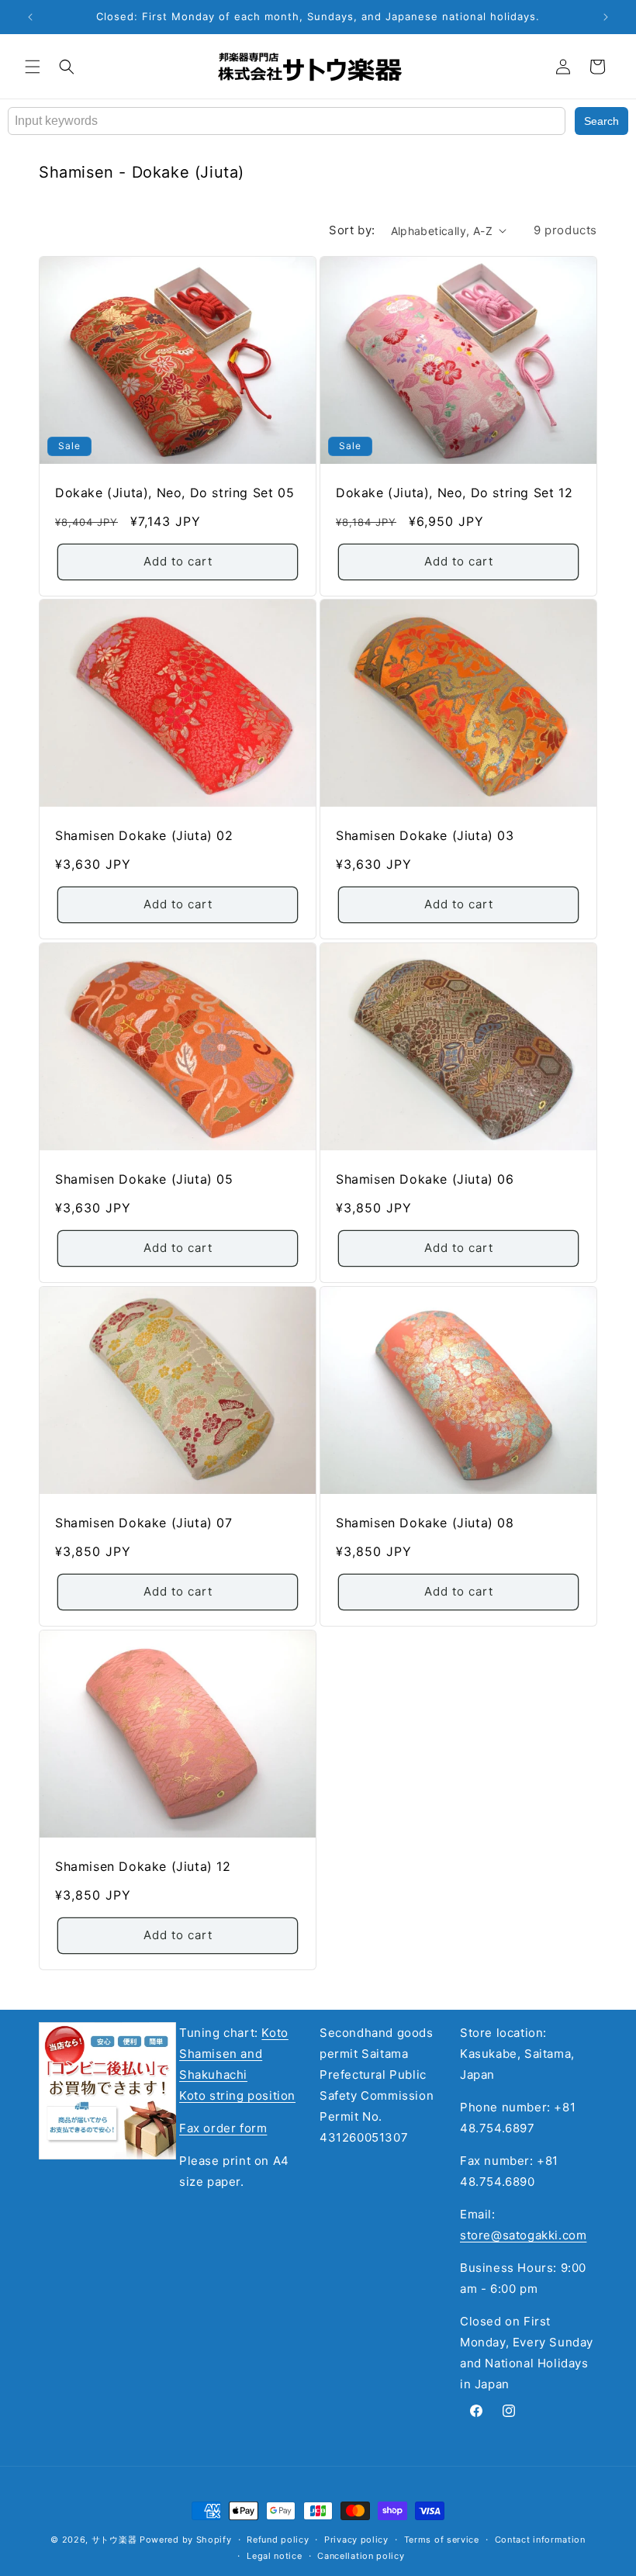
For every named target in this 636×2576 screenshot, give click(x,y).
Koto (275, 2033)
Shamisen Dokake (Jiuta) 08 (425, 1523)
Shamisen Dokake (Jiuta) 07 (144, 1523)
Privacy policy (356, 2540)
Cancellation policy (361, 2556)
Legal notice (274, 2556)
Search (601, 121)
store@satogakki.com (523, 2235)
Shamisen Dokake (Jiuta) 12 (143, 1866)
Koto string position (237, 2095)
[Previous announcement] (30, 17)
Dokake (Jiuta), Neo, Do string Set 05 (175, 493)
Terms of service (442, 2540)
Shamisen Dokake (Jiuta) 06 (425, 1179)
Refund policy (278, 2540)
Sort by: (352, 230)
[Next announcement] (606, 17)
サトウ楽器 (114, 2540)
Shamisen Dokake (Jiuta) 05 (144, 1179)
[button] (33, 67)
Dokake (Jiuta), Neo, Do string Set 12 (454, 493)
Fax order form (223, 2128)
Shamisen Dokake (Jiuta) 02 (144, 835)
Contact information (540, 2540)
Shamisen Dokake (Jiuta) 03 (425, 835)
